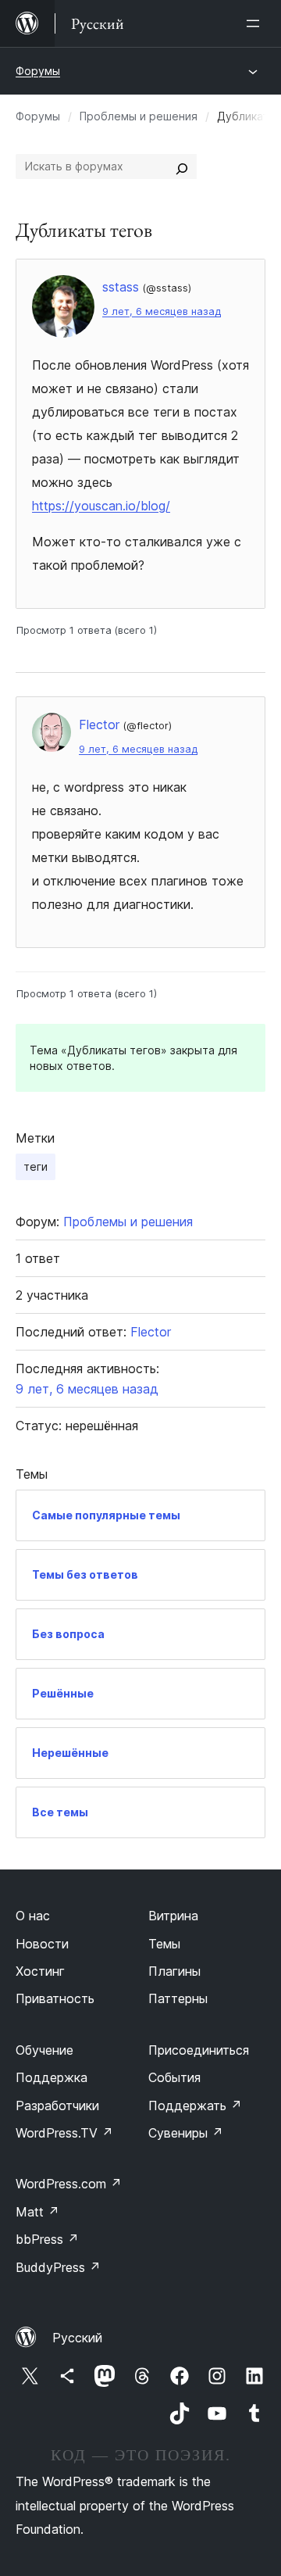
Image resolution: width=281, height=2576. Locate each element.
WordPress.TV (64, 2133)
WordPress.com (69, 2184)
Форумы (38, 71)
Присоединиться (199, 2050)
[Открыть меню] (256, 23)
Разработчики (57, 2106)
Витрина (173, 1916)
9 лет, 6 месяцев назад (162, 311)
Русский (77, 2338)
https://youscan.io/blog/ (101, 506)
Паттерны (178, 1998)
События (174, 2077)
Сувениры (186, 2133)
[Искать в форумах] (182, 166)
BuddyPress (58, 2267)
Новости (42, 1944)
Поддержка (52, 2077)
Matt (37, 2212)
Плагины (174, 1971)
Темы (164, 1944)
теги (36, 1166)
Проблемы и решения (139, 116)
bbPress (47, 2239)
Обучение (44, 2050)
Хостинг (40, 1971)
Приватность (55, 1998)
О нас (33, 1916)
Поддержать (195, 2106)
